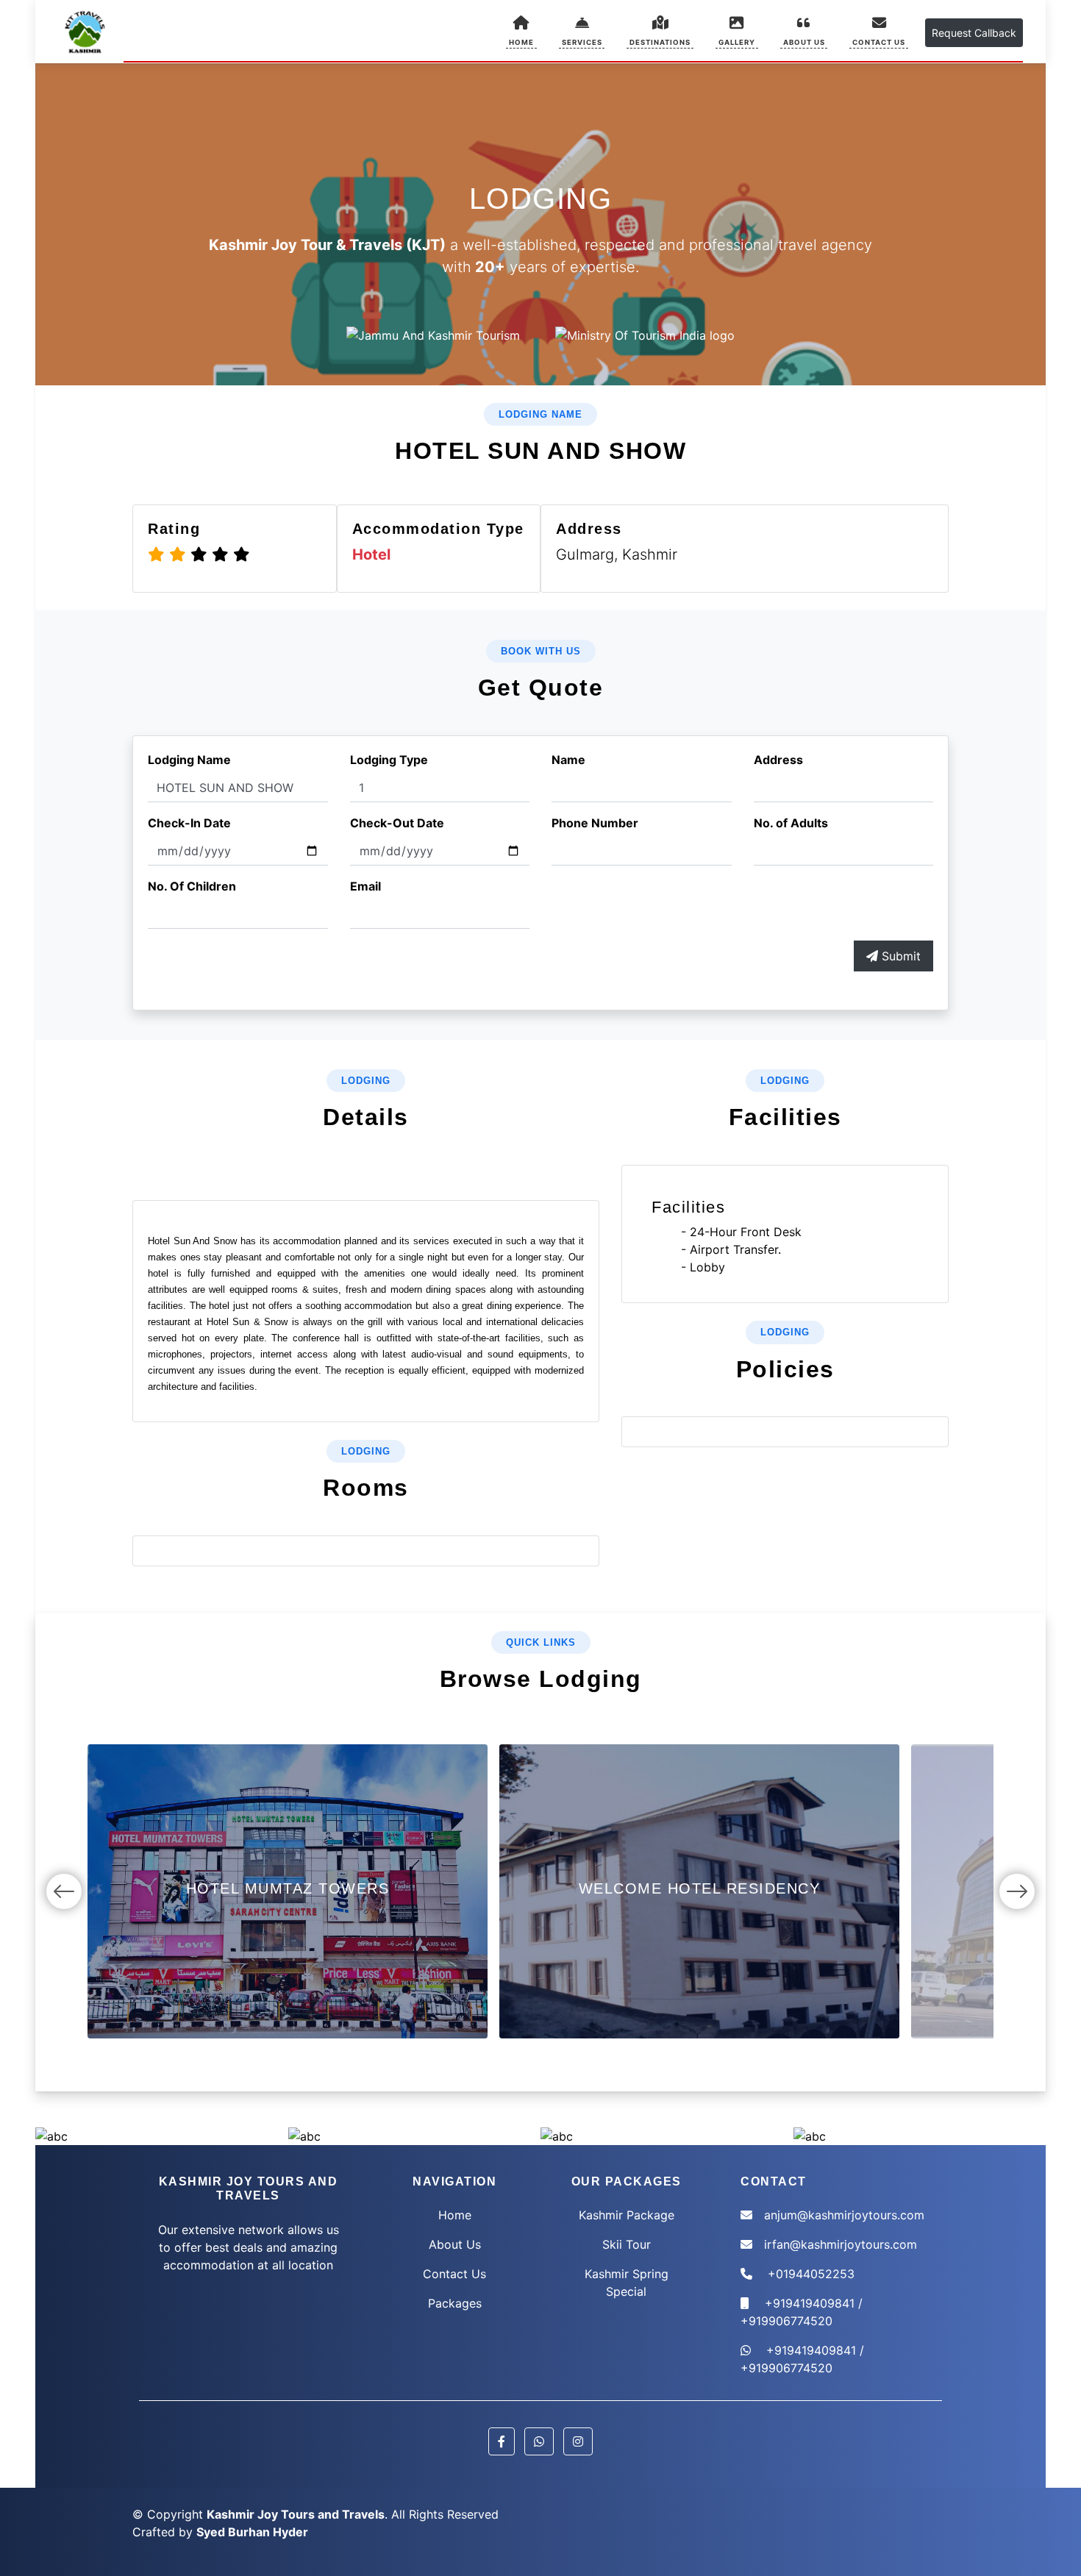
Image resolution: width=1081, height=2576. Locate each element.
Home (455, 2215)
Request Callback (974, 33)
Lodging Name (189, 760)
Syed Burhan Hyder (252, 2532)
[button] (582, 31)
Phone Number (595, 823)
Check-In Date (189, 823)
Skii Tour (627, 2244)
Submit (899, 956)
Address (778, 760)
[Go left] (64, 1891)
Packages (455, 2303)
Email (365, 886)
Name (568, 760)
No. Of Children (192, 886)
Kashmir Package (627, 2215)
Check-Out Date (397, 823)
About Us (455, 2244)
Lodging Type (389, 760)
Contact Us (454, 2274)
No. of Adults (791, 823)
